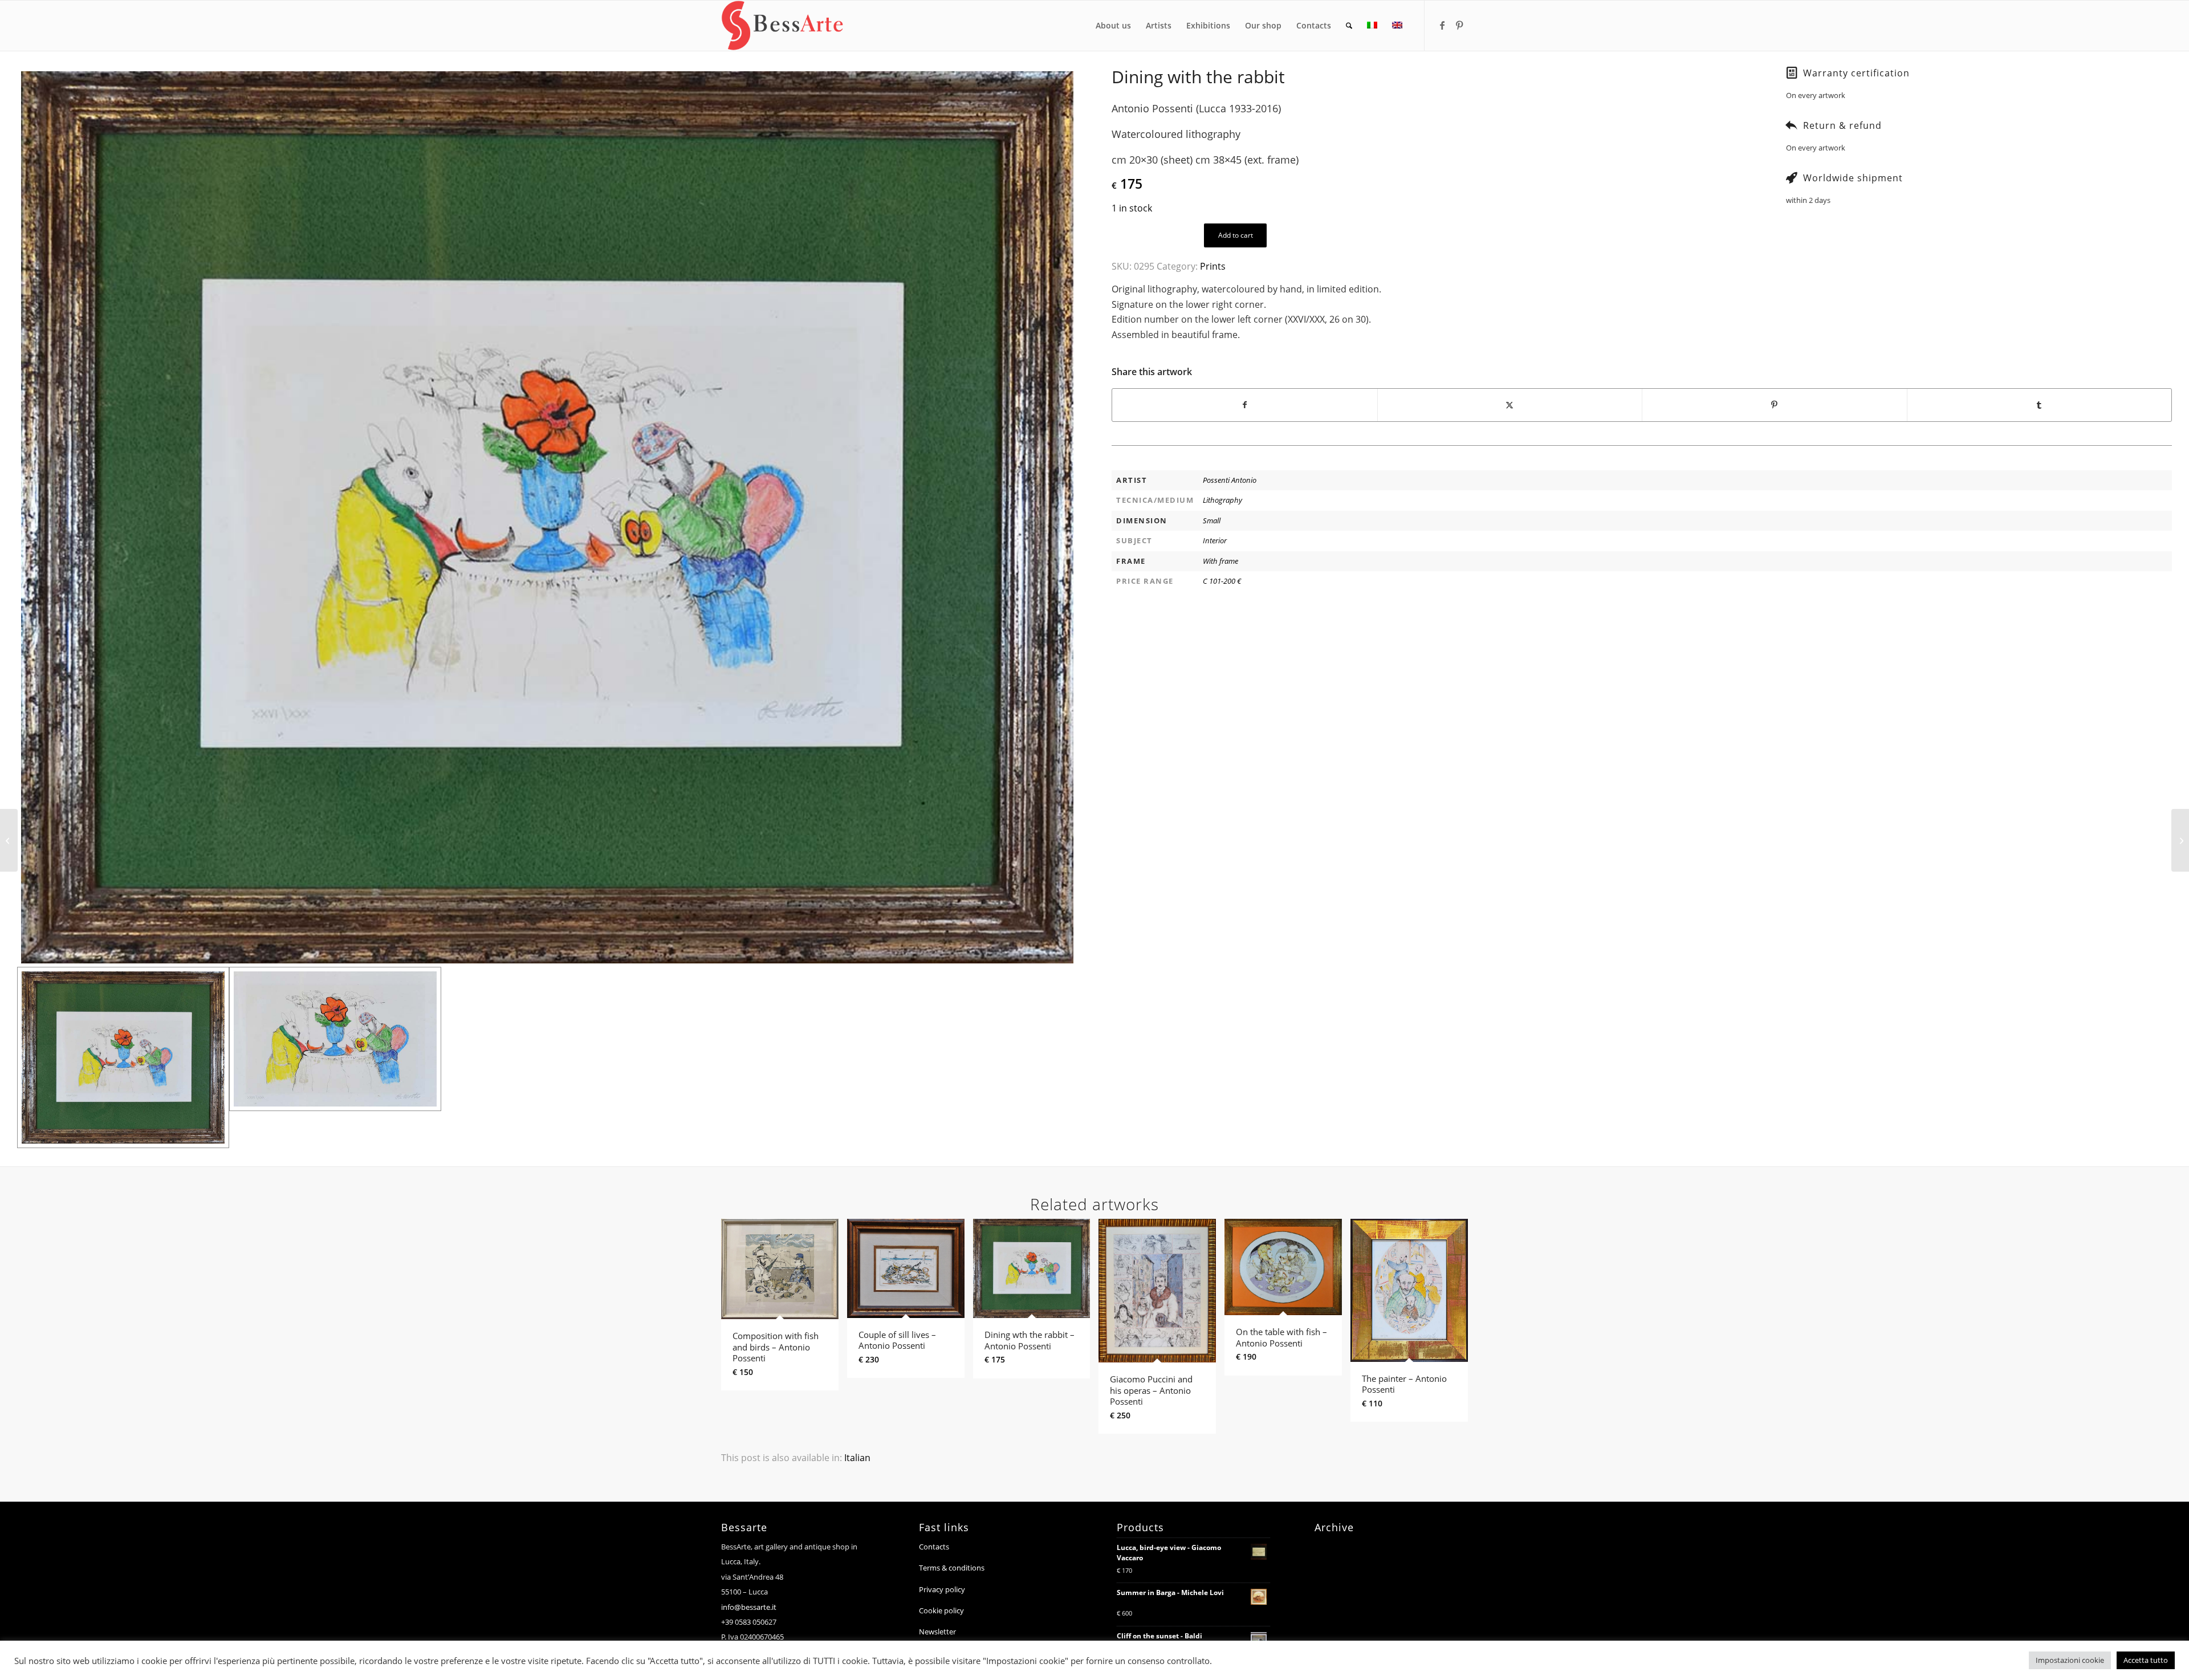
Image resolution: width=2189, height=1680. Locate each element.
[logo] (782, 26)
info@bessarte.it (749, 1607)
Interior (1215, 540)
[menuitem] (1113, 26)
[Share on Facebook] (1245, 405)
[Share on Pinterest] (1775, 405)
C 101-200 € (1222, 581)
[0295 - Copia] (335, 1057)
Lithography (1222, 500)
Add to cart (1236, 235)
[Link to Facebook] (1442, 25)
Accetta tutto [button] (2146, 1660)
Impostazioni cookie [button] (2070, 1660)
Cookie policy (941, 1610)
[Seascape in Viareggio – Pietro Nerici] (9, 840)
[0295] (547, 517)
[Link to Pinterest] (1459, 25)
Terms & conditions (952, 1568)
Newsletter (937, 1632)
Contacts (934, 1547)
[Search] (1349, 26)
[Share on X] (1510, 405)
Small (1212, 520)
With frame (1220, 561)
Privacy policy (942, 1589)
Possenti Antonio (1230, 480)
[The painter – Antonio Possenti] (2180, 840)
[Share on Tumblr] (2040, 405)
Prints (1213, 266)
